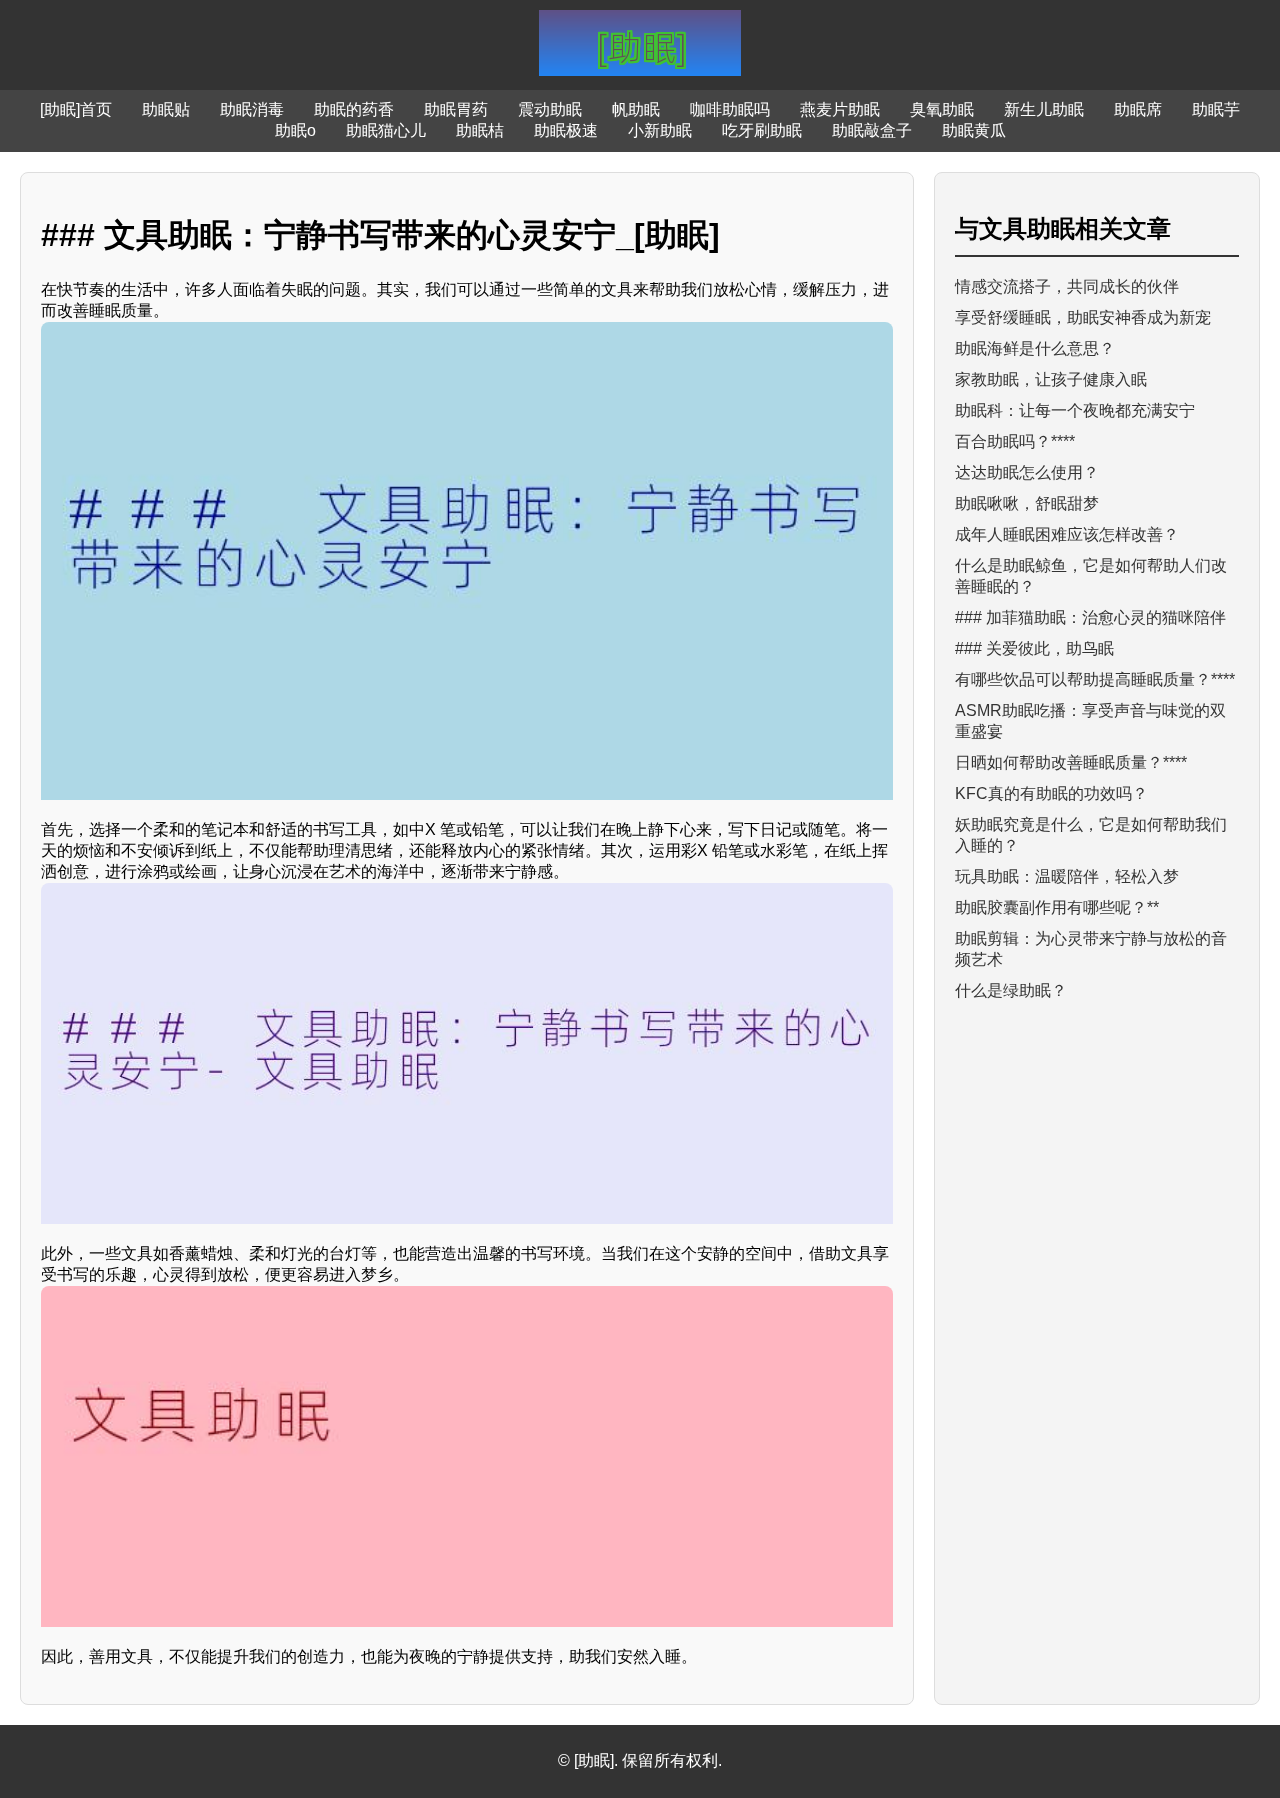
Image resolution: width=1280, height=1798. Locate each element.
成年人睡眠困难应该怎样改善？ (1067, 534)
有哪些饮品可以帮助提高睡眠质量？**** (1095, 679)
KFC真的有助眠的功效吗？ (1051, 793)
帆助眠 (636, 109)
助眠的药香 (354, 109)
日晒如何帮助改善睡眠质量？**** (1071, 762)
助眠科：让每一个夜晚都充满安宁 (1075, 410)
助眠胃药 (456, 109)
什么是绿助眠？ (1011, 990)
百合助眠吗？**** (1015, 441)
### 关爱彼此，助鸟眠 (1034, 648)
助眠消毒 (252, 109)
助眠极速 (566, 130)
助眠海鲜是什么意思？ (1035, 348)
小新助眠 (660, 130)
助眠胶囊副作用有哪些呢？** (1057, 907)
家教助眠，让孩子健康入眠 (1051, 379)
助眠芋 (1216, 109)
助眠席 (1138, 109)
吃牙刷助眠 (762, 130)
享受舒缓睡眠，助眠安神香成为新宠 (1083, 317)
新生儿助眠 (1044, 109)
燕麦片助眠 (840, 109)
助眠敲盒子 (872, 130)
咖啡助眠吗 (730, 109)
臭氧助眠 (942, 109)
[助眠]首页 (76, 109)
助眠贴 (166, 109)
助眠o (295, 130)
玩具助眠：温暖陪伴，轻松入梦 (1067, 876)
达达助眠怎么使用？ (1027, 472)
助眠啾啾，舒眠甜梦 (1027, 503)
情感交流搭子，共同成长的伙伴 (1067, 286)
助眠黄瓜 (974, 130)
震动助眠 (550, 109)
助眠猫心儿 (386, 130)
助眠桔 (480, 130)
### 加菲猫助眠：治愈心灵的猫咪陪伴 (1090, 617)
